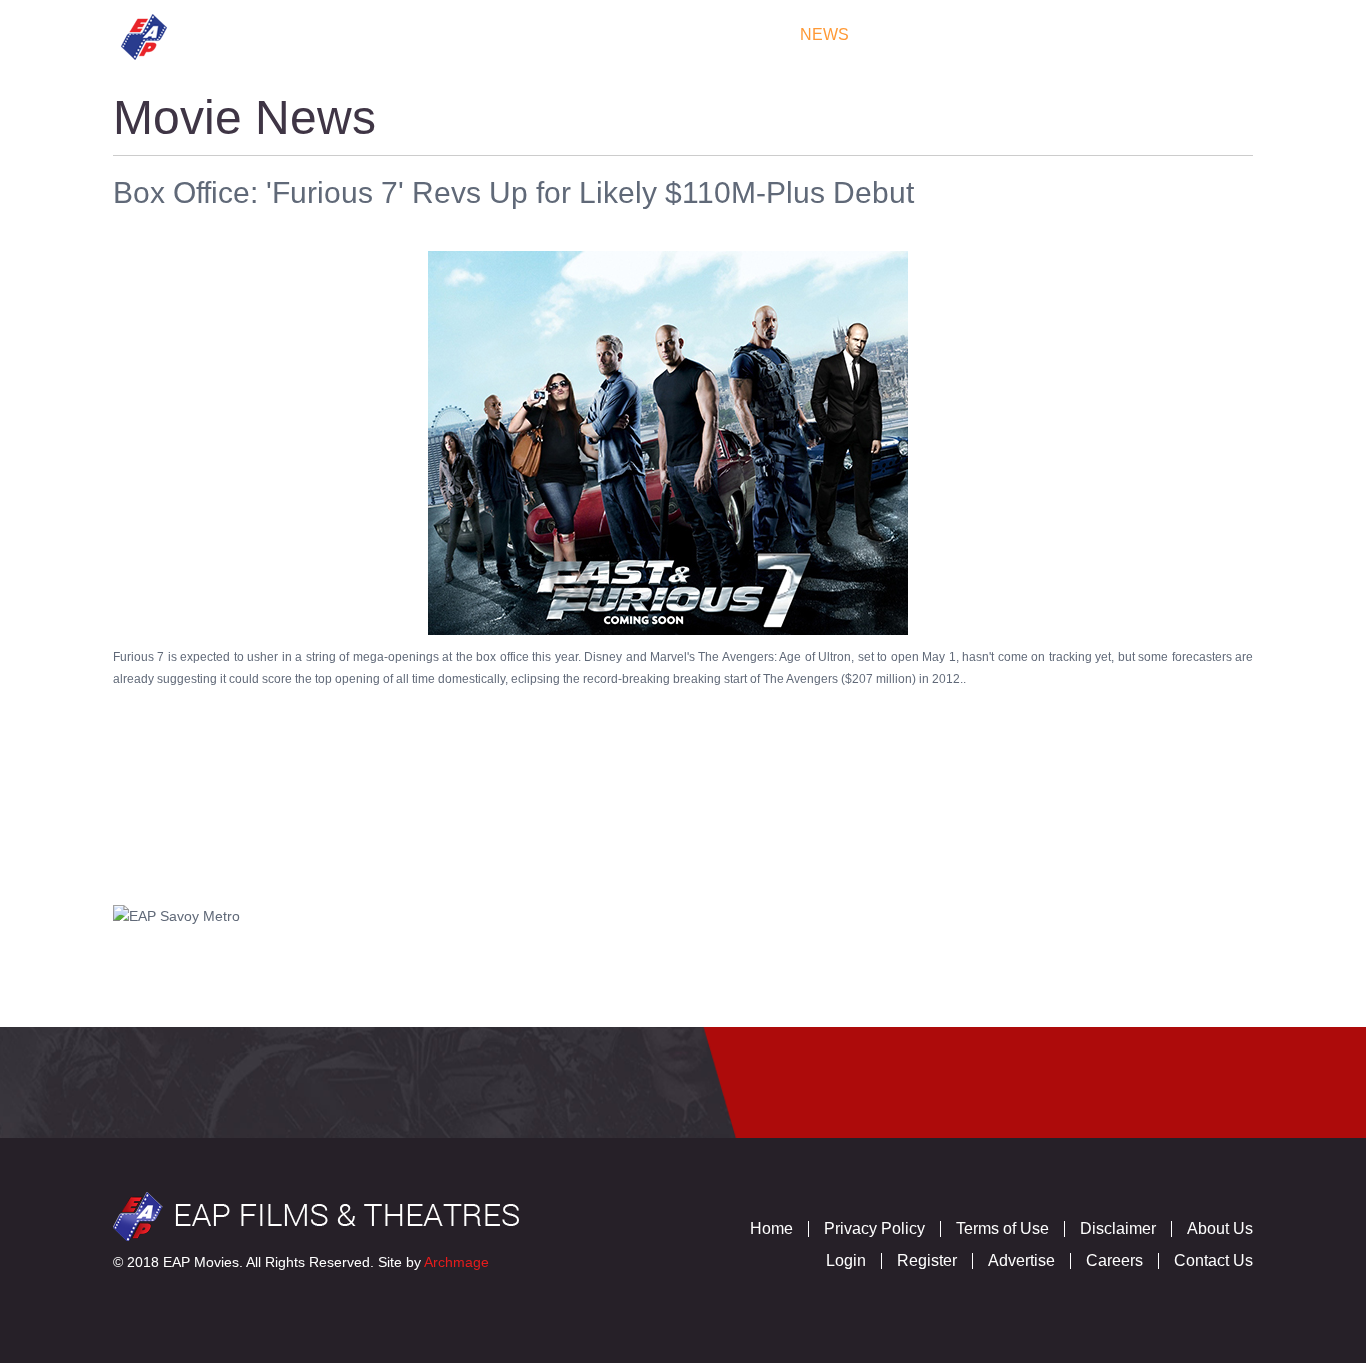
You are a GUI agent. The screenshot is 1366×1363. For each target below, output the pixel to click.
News (824, 34)
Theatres (508, 34)
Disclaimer (1118, 1228)
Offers (918, 34)
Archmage (456, 1262)
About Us (1220, 1228)
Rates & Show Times (676, 34)
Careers (1114, 1260)
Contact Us (1182, 34)
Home (307, 34)
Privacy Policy (874, 1228)
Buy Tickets (1040, 34)
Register (927, 1260)
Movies (398, 34)
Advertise (1021, 1260)
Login (846, 1260)
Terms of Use (1002, 1228)
